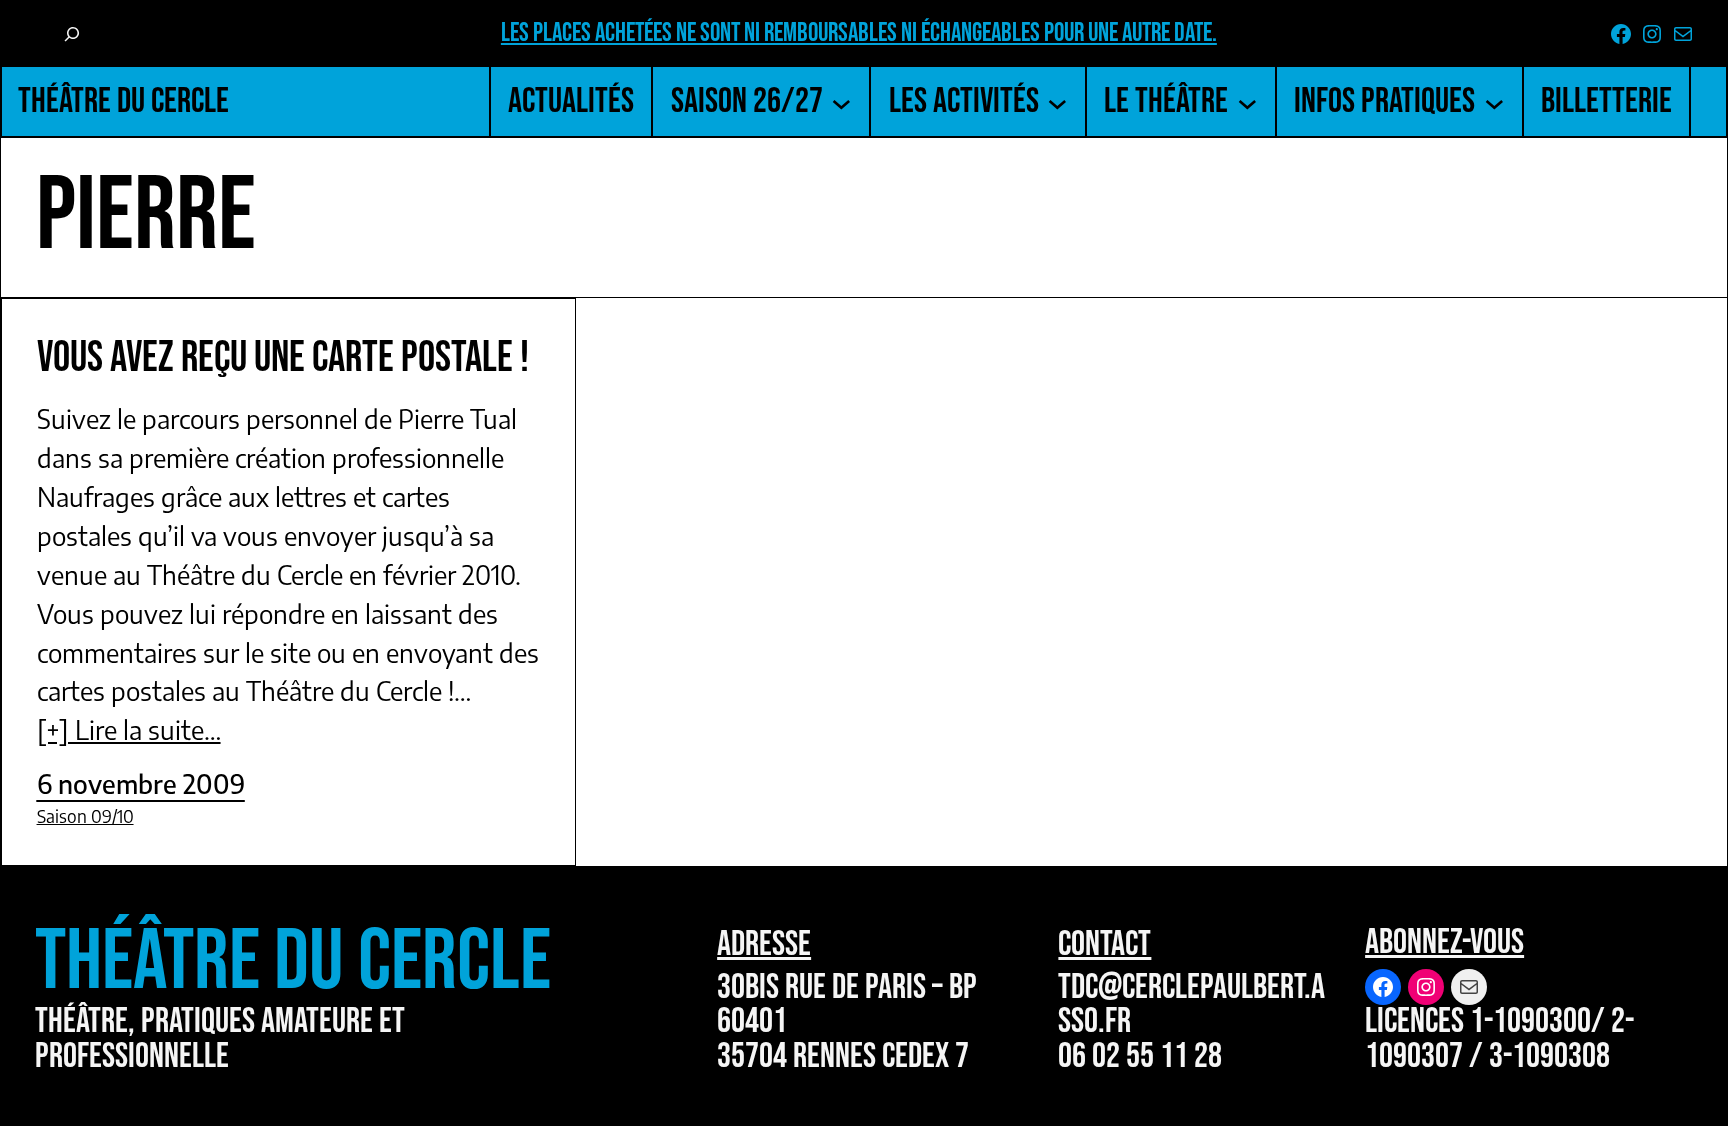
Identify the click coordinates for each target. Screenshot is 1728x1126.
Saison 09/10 (85, 816)
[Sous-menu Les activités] (1057, 101)
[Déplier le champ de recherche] (72, 34)
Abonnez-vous (1444, 942)
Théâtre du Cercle (123, 101)
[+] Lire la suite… (129, 729)
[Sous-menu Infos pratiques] (1494, 101)
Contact (1104, 944)
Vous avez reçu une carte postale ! (283, 358)
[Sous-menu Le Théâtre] (1247, 101)
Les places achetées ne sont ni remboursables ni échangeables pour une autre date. (859, 33)
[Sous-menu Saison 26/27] (841, 101)
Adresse (764, 944)
